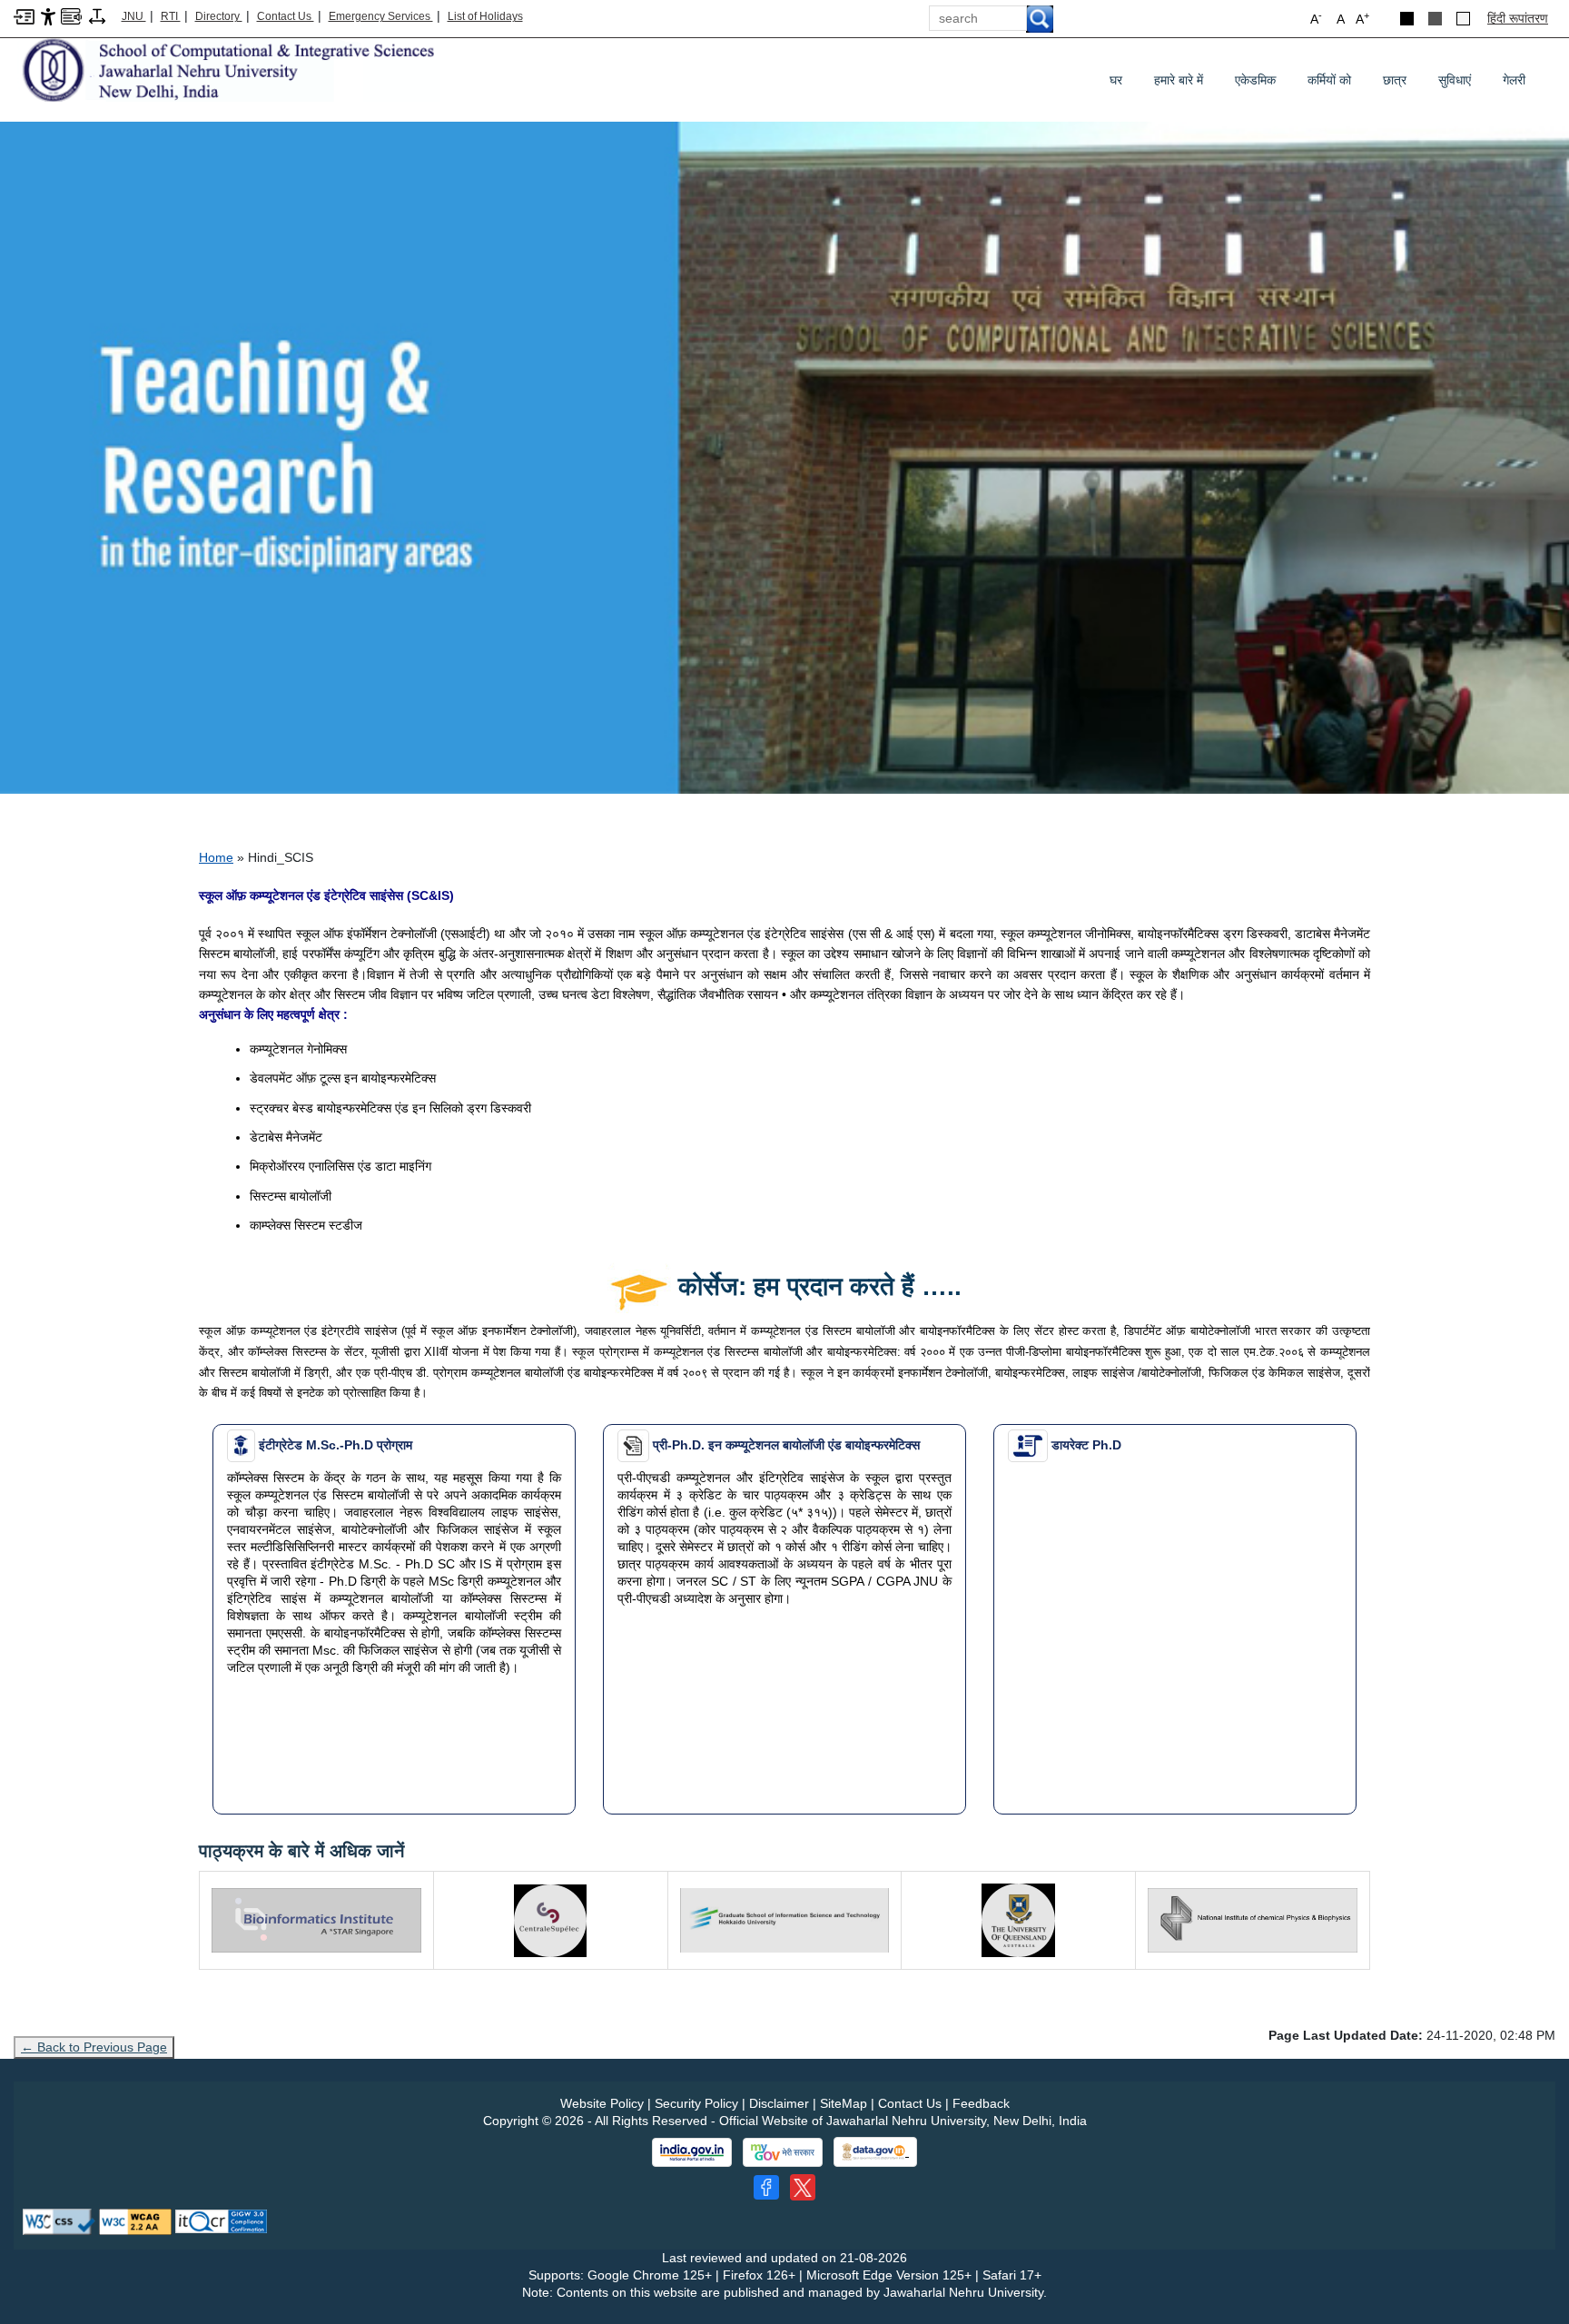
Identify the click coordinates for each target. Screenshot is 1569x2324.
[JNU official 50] (803, 2187)
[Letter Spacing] (97, 15)
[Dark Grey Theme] (1435, 19)
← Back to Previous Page (94, 2047)
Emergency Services (381, 16)
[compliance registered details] (221, 2220)
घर (1116, 80)
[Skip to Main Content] (24, 15)
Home (216, 857)
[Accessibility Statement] (48, 15)
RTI (171, 16)
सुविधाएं (1461, 84)
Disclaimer (779, 2103)
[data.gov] (875, 2152)
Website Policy (602, 2103)
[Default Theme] (1463, 19)
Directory (219, 16)
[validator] (59, 2220)
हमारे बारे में (1179, 80)
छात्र (1401, 84)
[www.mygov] (783, 2152)
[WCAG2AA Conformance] (135, 2220)
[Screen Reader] (71, 15)
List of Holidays (485, 16)
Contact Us (286, 16)
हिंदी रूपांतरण (1518, 18)
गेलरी (1514, 80)
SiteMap (844, 2103)
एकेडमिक (1262, 84)
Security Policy (696, 2103)
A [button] (1362, 18)
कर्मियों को (1336, 84)
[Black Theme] (1407, 19)
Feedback (981, 2103)
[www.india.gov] (692, 2152)
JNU (134, 16)
